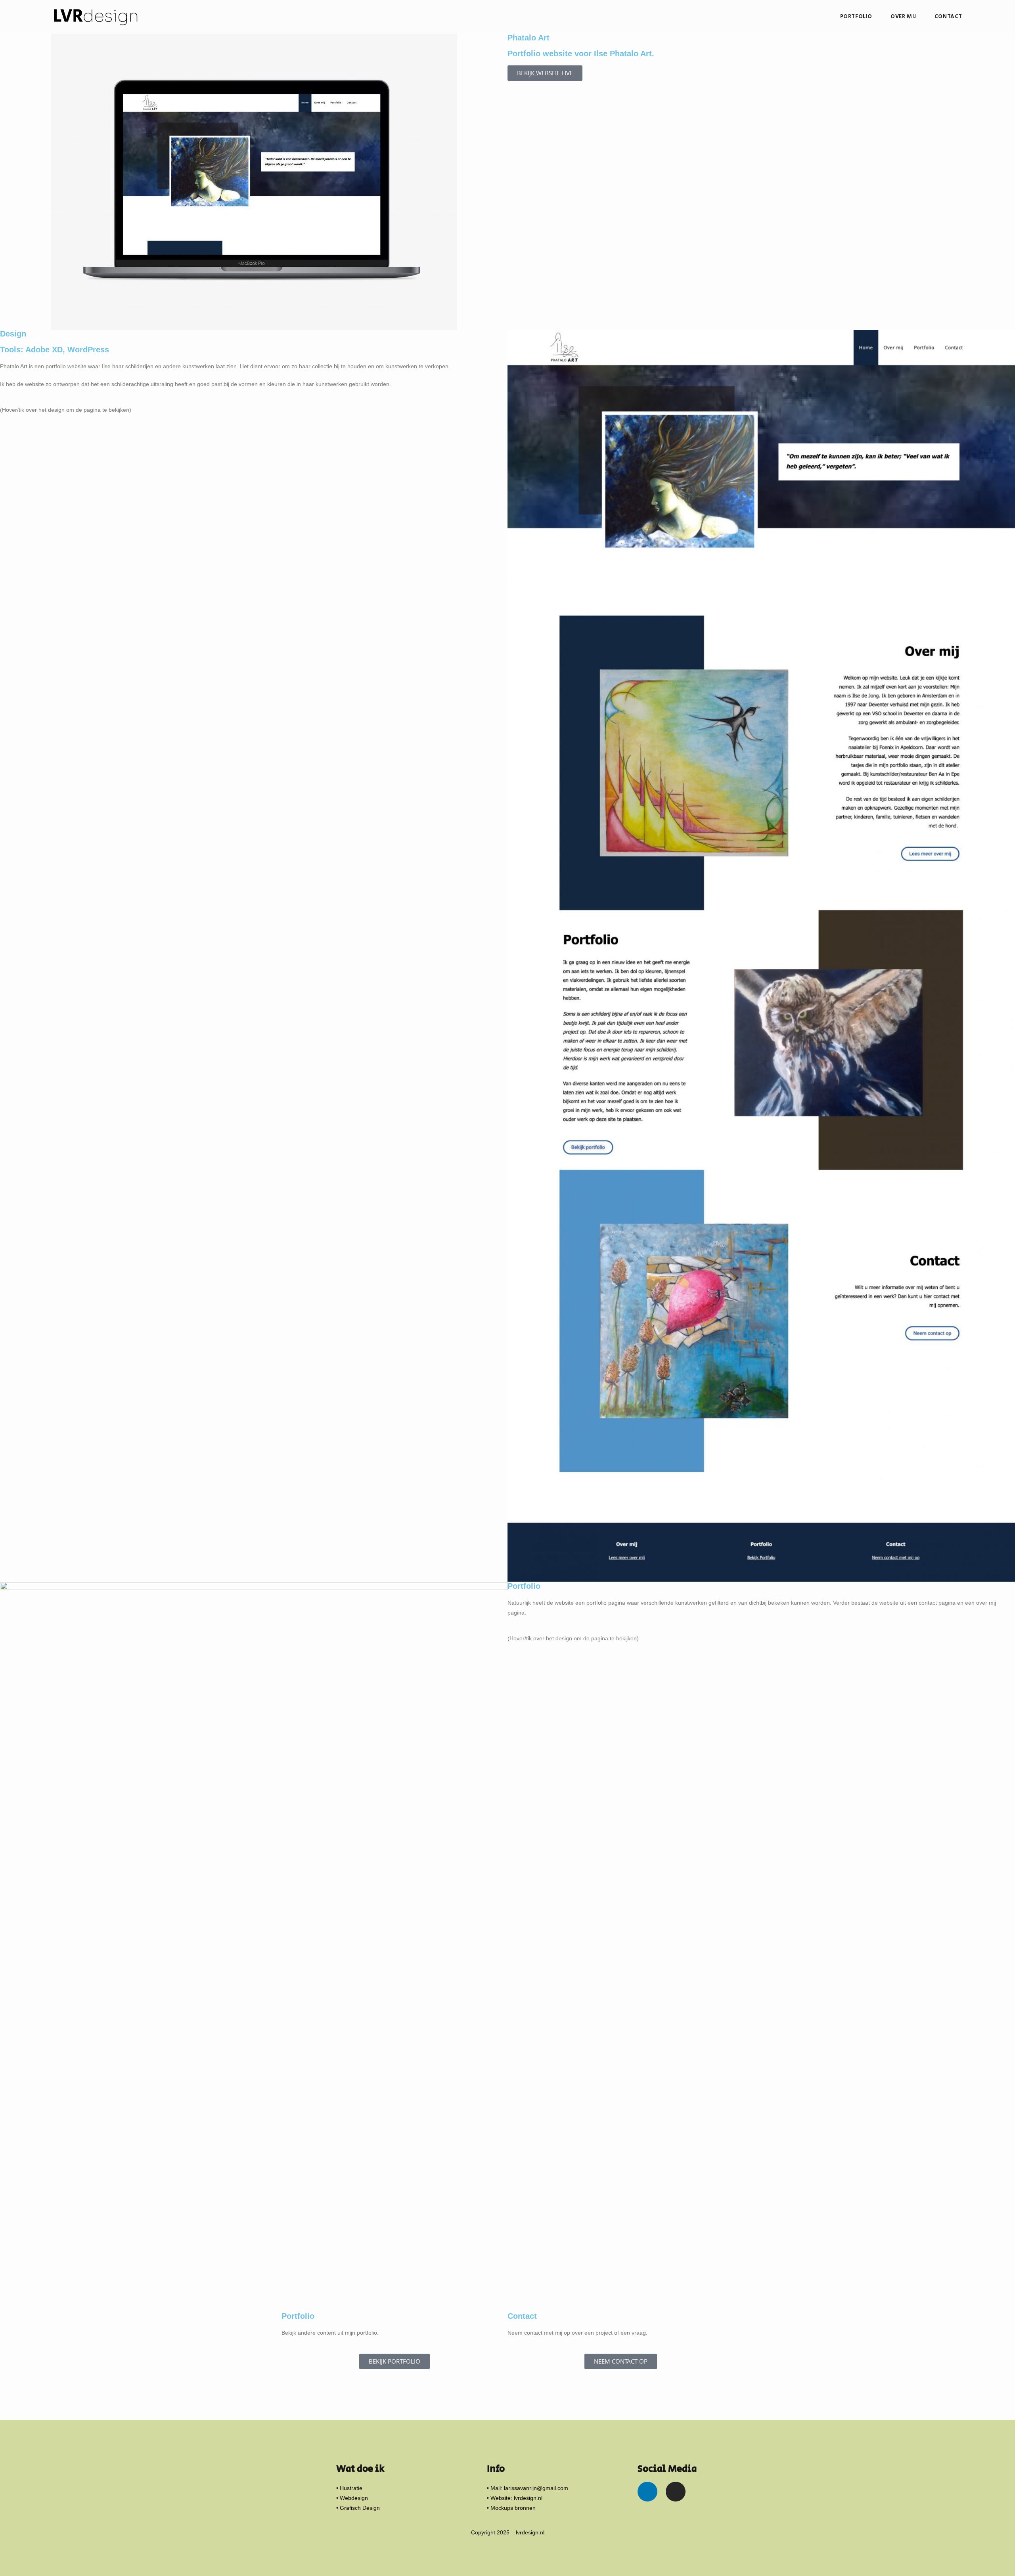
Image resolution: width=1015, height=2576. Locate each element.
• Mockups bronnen (511, 2508)
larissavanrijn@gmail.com (536, 2488)
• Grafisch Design (358, 2508)
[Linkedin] (647, 2492)
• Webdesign (352, 2498)
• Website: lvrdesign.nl (515, 2498)
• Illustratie (349, 2488)
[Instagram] (676, 2492)
